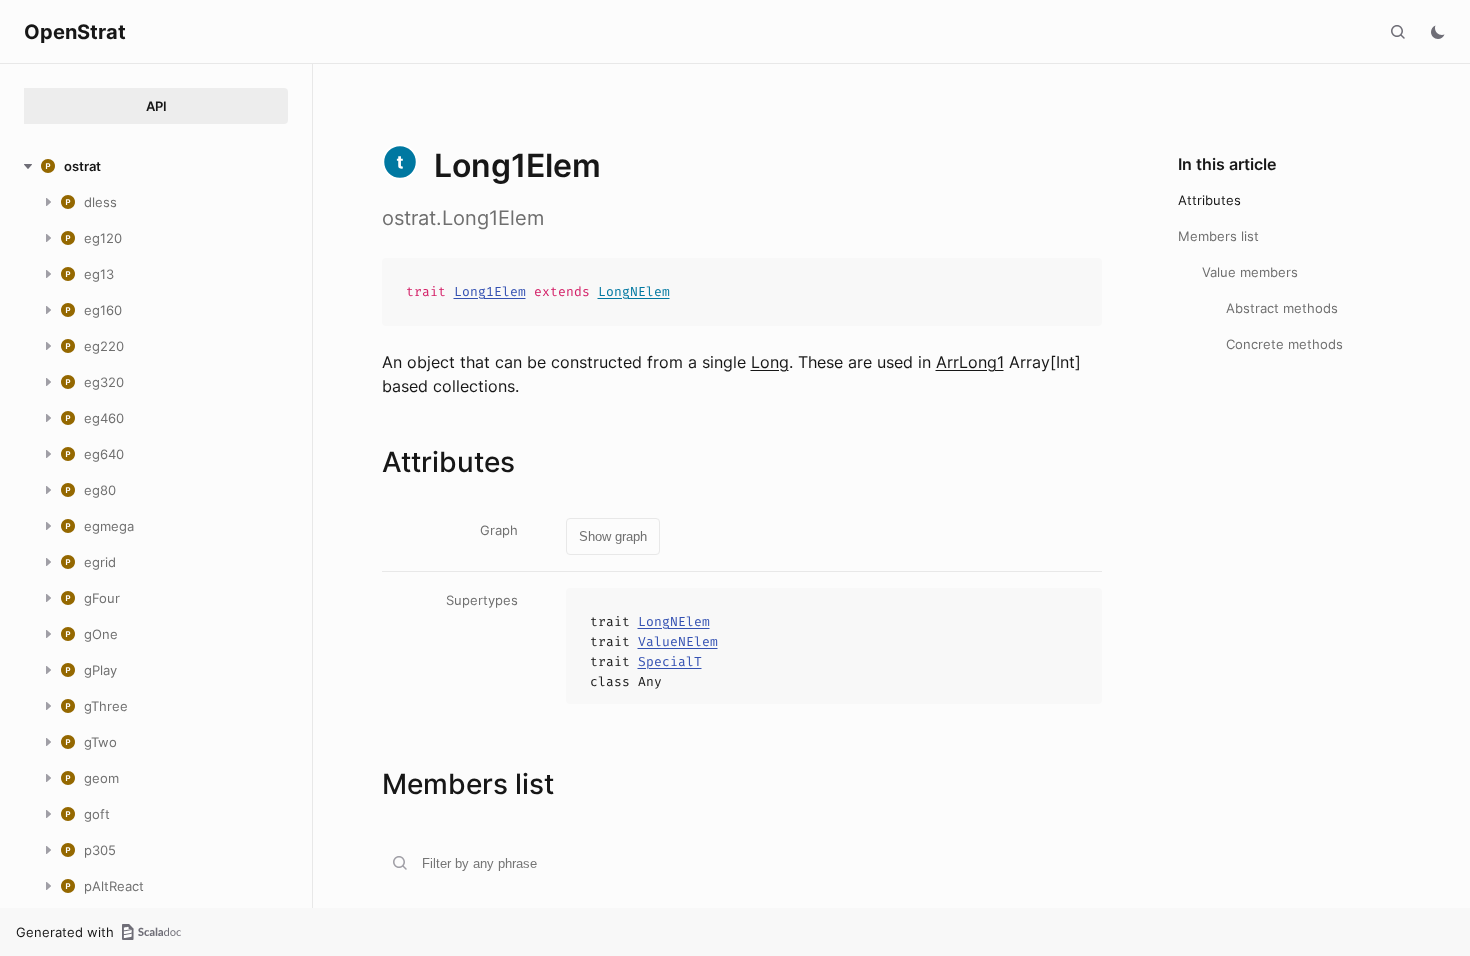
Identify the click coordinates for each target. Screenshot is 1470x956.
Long (770, 362)
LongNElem (634, 291)
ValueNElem (678, 641)
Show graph (613, 536)
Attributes (1209, 200)
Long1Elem (490, 291)
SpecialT (670, 661)
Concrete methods (1284, 344)
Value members (1250, 272)
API (156, 106)
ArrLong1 (970, 362)
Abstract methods (1282, 308)
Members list (1218, 236)
